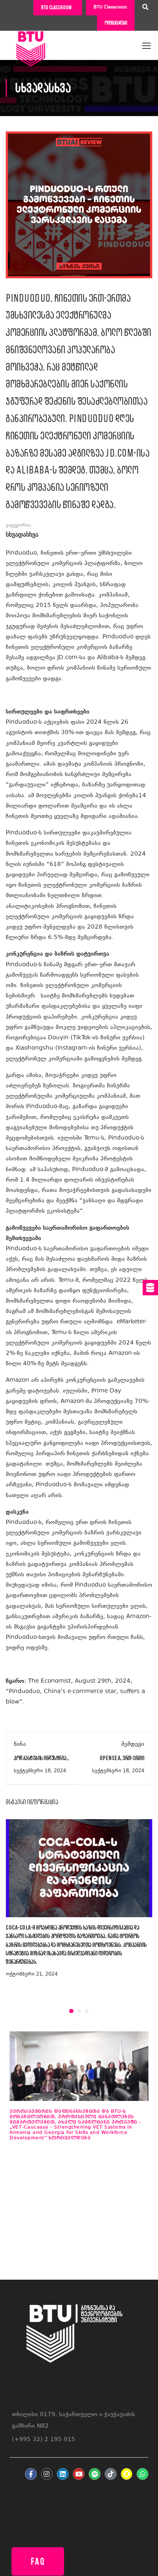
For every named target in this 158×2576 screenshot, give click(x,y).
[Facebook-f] (31, 2474)
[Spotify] (95, 2474)
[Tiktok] (111, 2474)
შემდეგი (133, 1744)
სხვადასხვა (22, 535)
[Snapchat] (127, 2474)
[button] (71, 2011)
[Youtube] (79, 2474)
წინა (20, 1744)
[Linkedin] (63, 2474)
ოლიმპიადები (116, 23)
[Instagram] (47, 2474)
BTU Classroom (110, 7)
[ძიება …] (145, 8)
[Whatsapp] (142, 2474)
